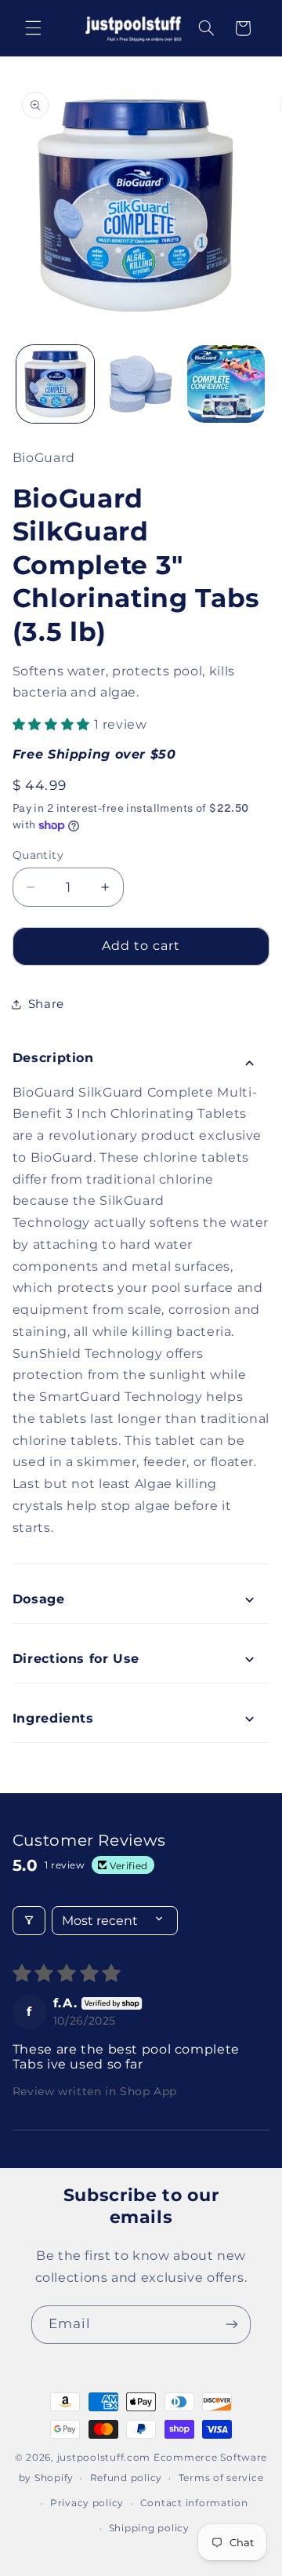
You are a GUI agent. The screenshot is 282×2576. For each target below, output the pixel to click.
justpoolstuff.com (104, 2458)
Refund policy (127, 2478)
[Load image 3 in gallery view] (226, 384)
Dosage (39, 1599)
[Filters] (29, 1921)
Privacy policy (87, 2503)
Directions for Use (76, 1659)
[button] (33, 28)
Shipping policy (149, 2528)
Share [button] (46, 1004)
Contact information (194, 2503)
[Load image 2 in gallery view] (141, 384)
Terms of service (221, 2478)
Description (53, 1058)
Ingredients (53, 1718)
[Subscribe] (232, 2325)
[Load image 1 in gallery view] (55, 384)
